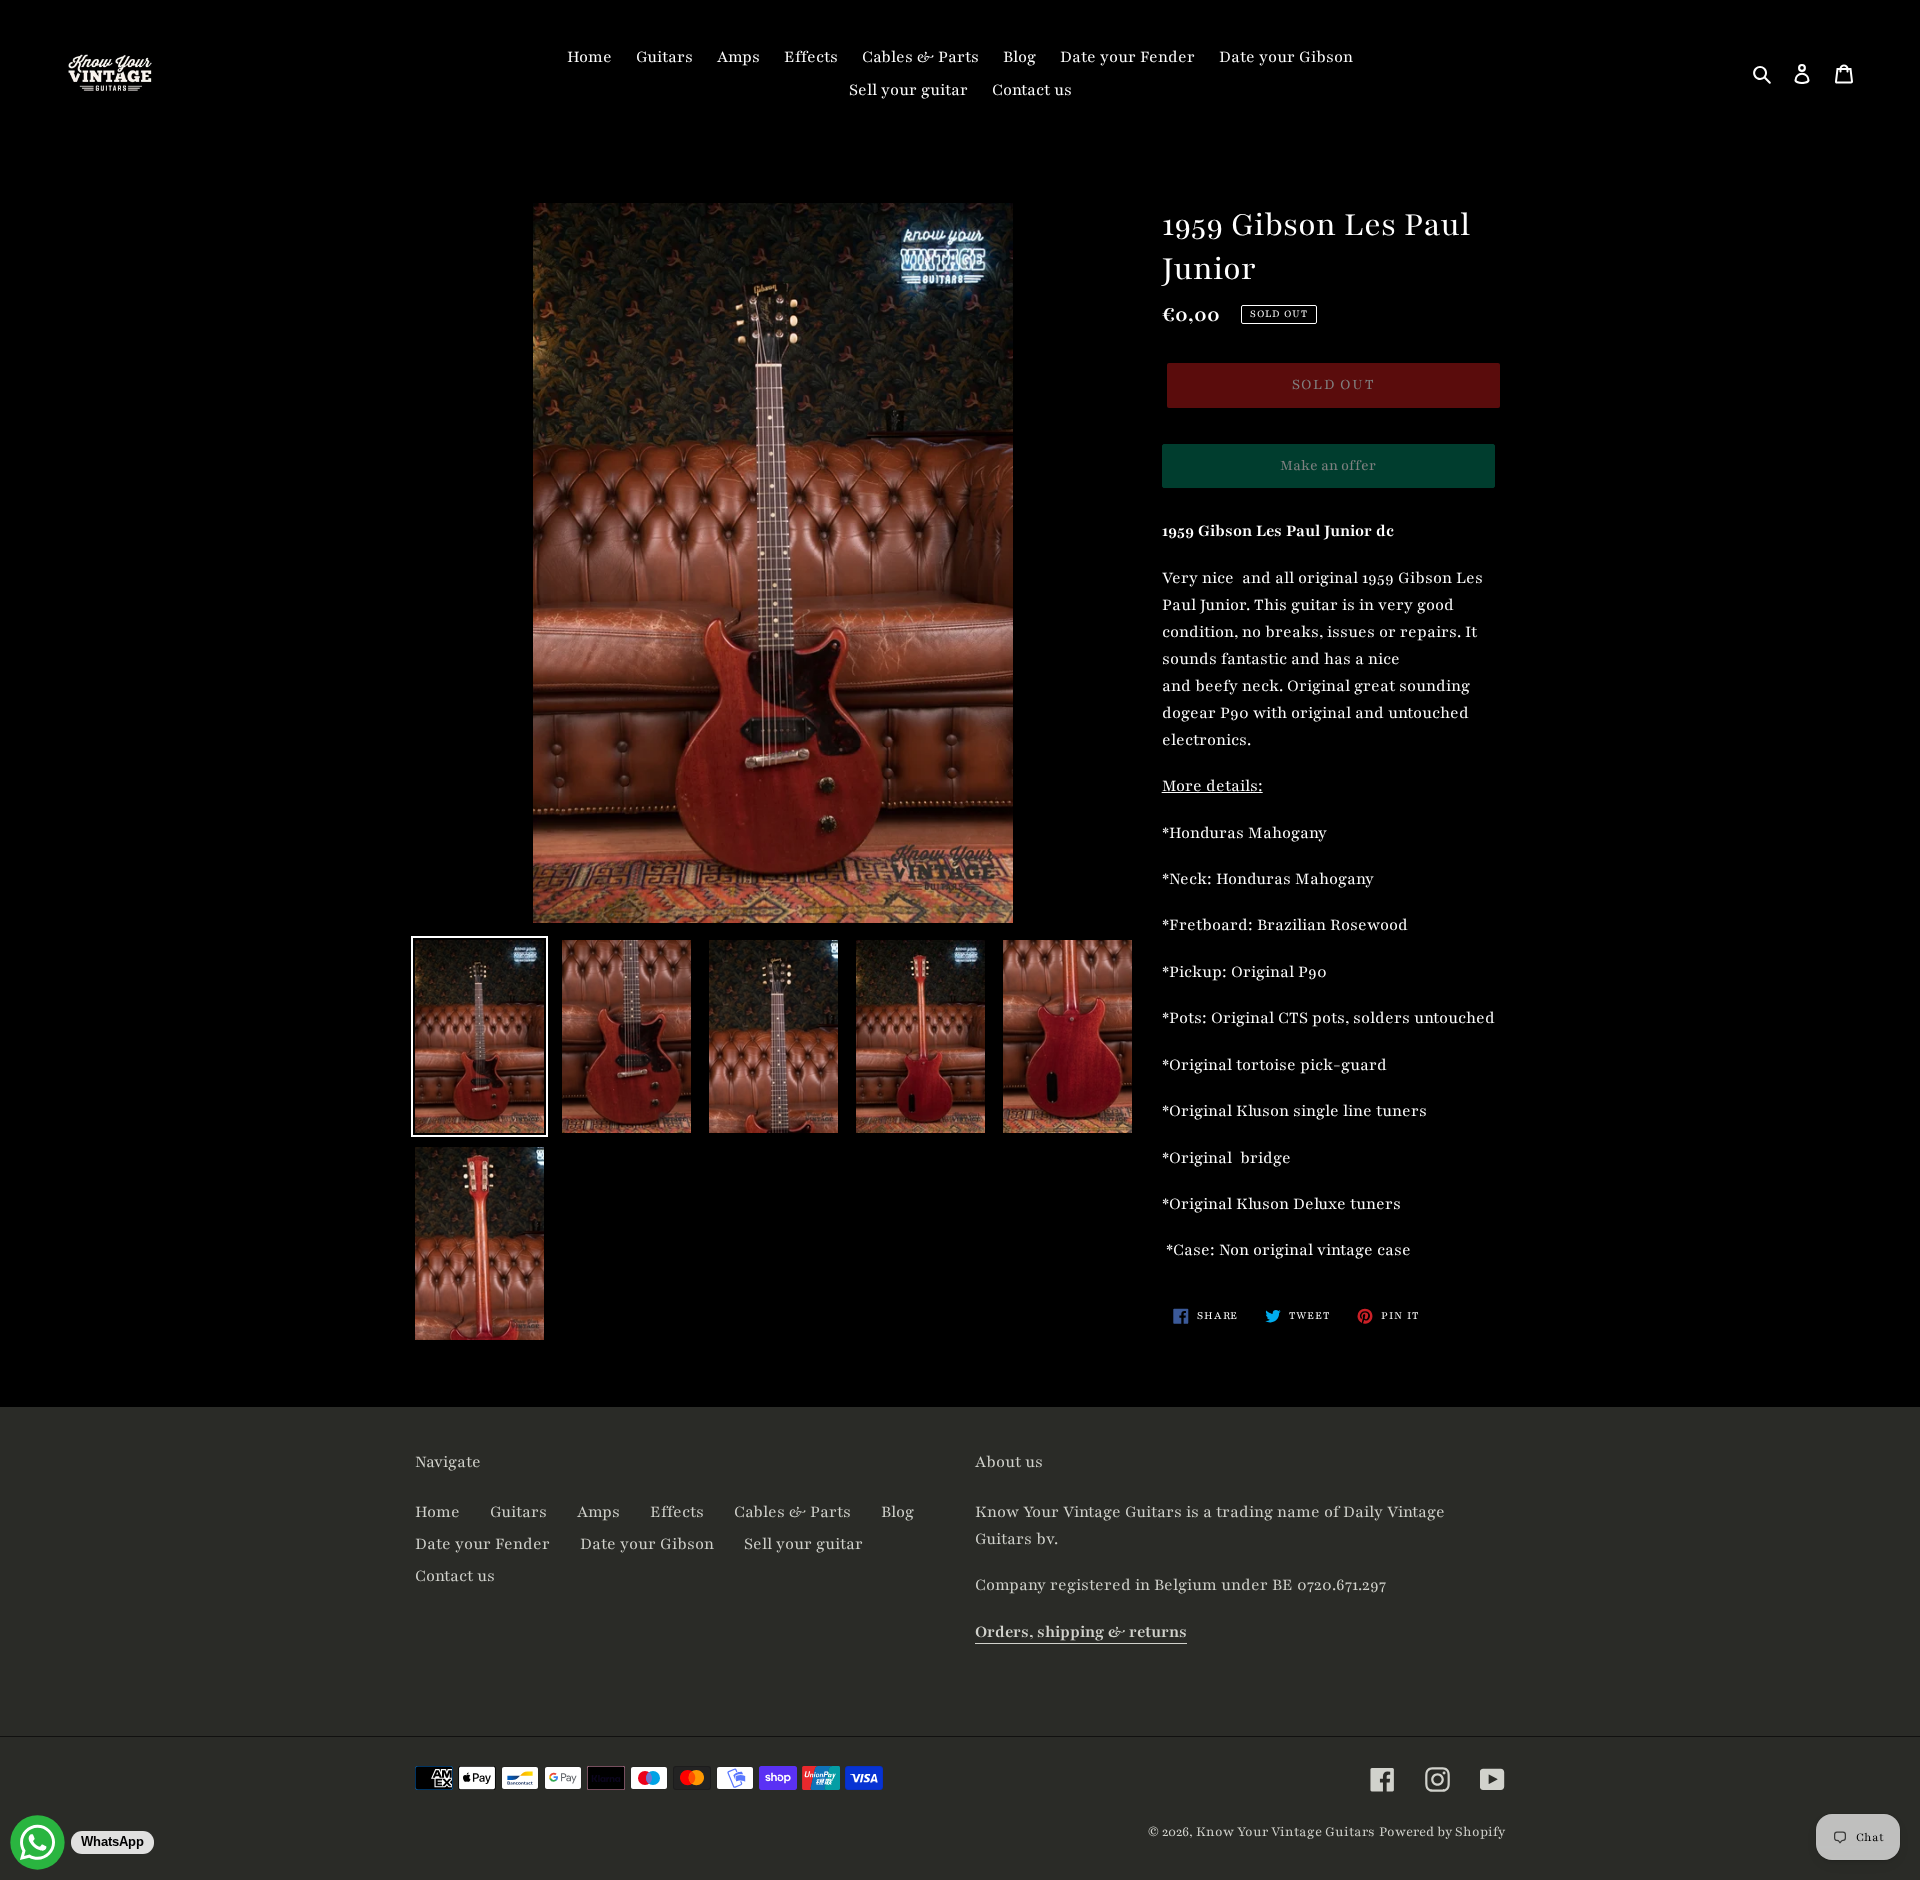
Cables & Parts (792, 1512)
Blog (897, 1512)
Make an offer (1328, 472)
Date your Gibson (647, 1544)
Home (437, 1512)
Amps (598, 1512)
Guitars (518, 1512)
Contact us (455, 1576)
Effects (677, 1512)
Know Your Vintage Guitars (1285, 1832)
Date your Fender (482, 1544)
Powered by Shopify (1442, 1832)
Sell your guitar (803, 1544)
